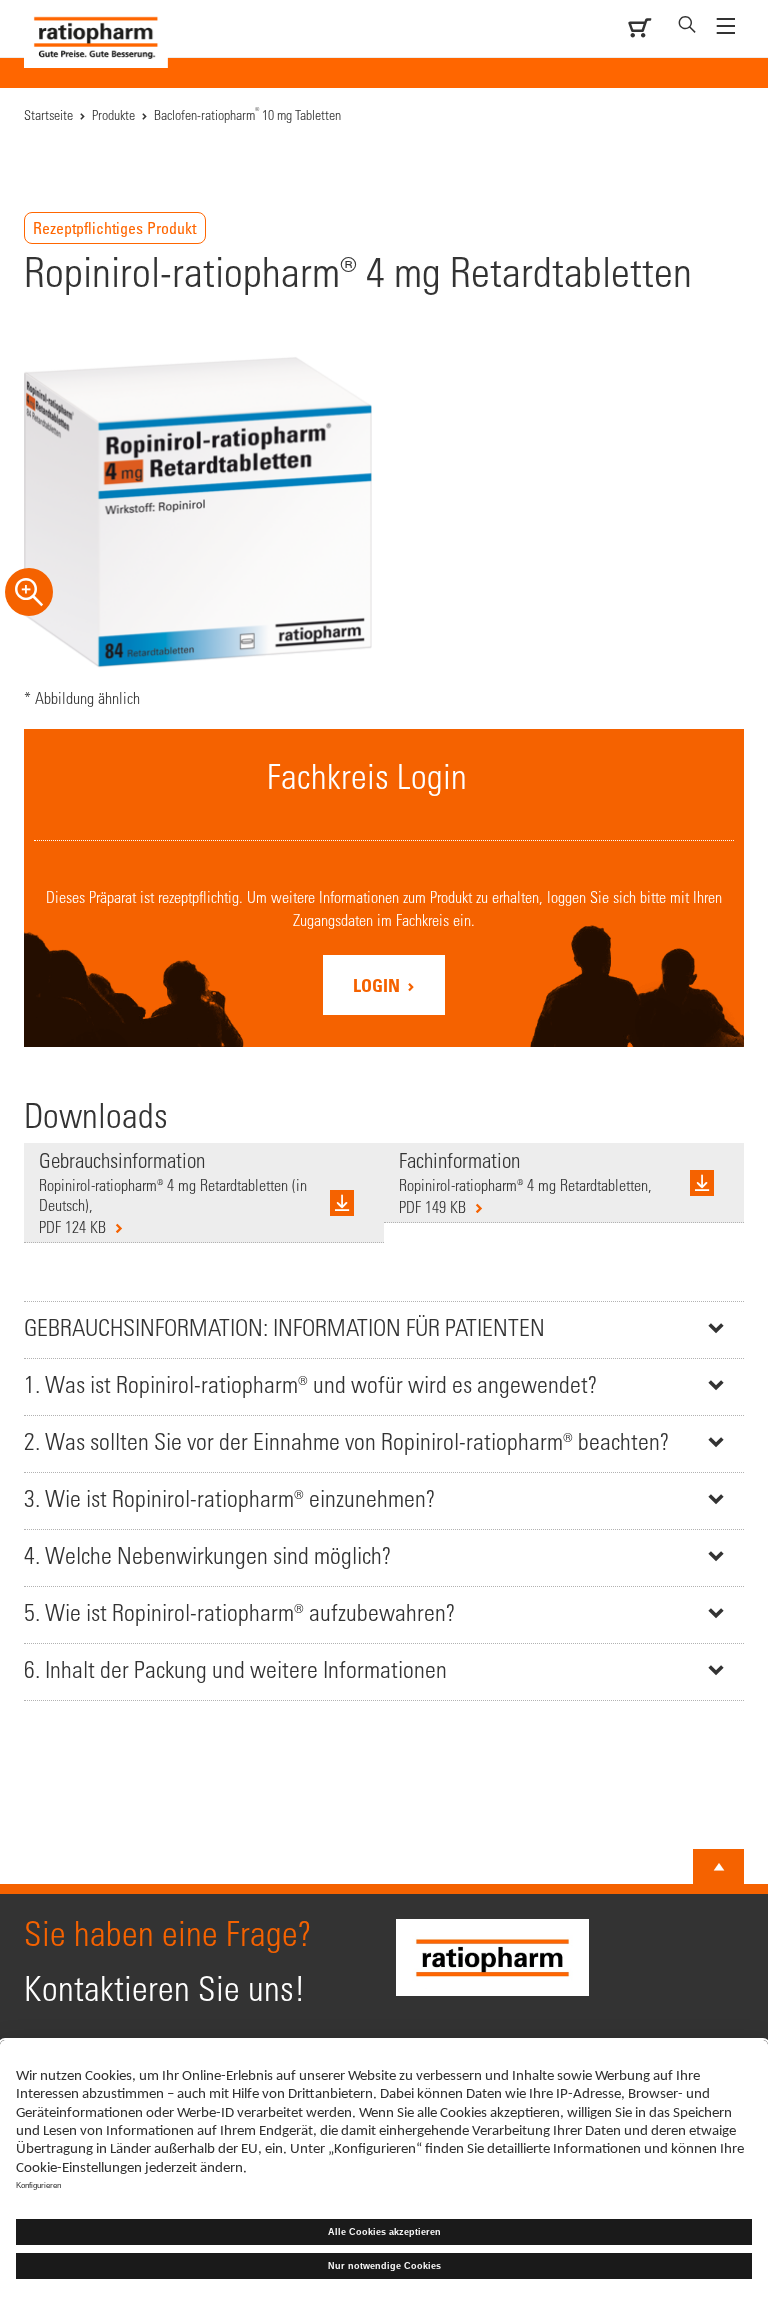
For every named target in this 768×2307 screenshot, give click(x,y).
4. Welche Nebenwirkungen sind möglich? (207, 1555)
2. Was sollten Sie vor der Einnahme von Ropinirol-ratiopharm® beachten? (346, 1441)
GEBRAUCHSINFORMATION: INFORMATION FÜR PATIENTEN (284, 1327)
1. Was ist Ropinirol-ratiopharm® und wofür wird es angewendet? (310, 1384)
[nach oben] (719, 1867)
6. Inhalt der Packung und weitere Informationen (235, 1669)
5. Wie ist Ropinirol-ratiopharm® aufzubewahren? (239, 1612)
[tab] (384, 1329)
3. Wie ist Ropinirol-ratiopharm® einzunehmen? (229, 1498)
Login (378, 985)
